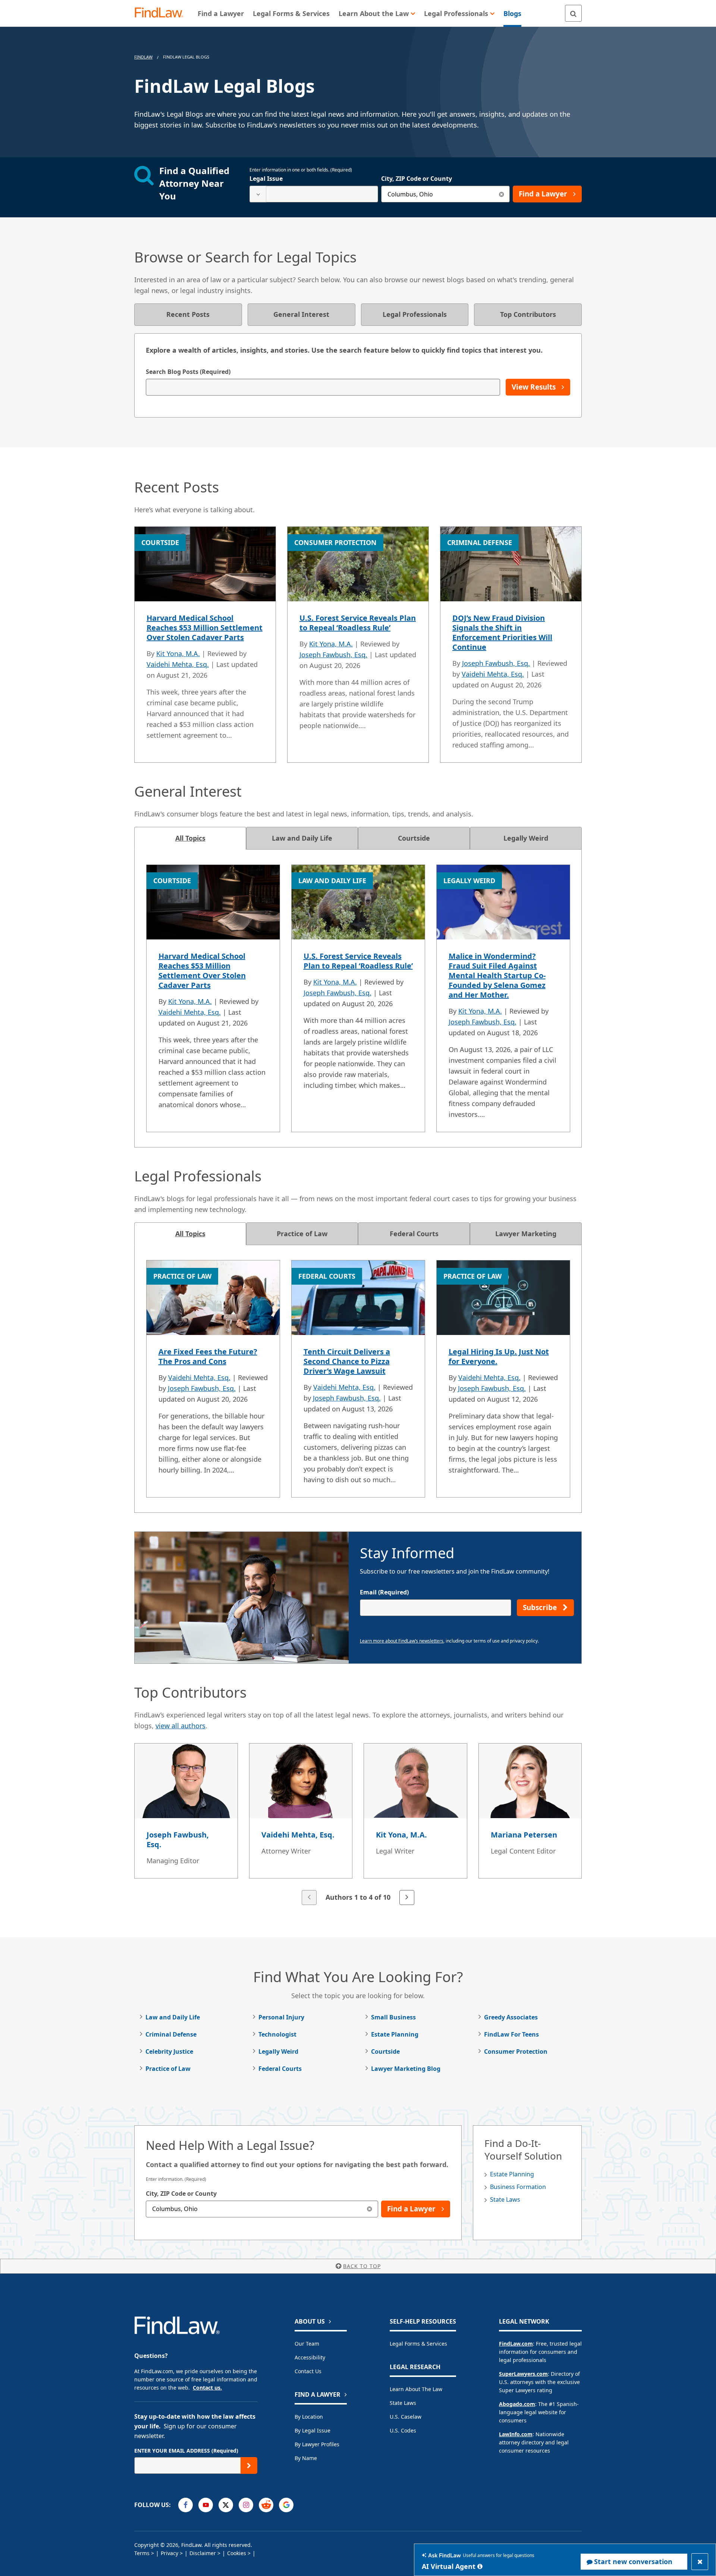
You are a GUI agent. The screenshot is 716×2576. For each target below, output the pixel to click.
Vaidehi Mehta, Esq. (178, 664)
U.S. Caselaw (406, 2417)
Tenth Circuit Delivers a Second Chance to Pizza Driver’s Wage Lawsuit (347, 1361)
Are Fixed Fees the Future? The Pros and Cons (208, 1356)
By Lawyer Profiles (317, 2444)
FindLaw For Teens (511, 2034)
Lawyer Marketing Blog (406, 2069)
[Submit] (249, 2465)
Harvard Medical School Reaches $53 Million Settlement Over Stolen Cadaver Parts (205, 628)
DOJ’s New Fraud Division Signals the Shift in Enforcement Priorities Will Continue (502, 632)
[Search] (573, 13)
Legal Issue (266, 179)
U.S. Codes (403, 2430)
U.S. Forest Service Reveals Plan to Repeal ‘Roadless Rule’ (358, 623)
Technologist (277, 2034)
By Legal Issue (313, 2430)
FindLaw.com (516, 2344)
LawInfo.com (516, 2434)
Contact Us (308, 2371)
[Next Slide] (407, 1898)
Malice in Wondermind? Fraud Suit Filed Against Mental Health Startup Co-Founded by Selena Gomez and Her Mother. (497, 975)
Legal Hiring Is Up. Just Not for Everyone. (499, 1356)
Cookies (237, 2553)
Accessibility (310, 2357)
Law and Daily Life (173, 2017)
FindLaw (143, 57)
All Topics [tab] (190, 838)
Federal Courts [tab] (414, 1234)
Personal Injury (281, 2017)
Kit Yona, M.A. (178, 654)
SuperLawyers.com (523, 2374)
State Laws (505, 2199)
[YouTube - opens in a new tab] (206, 2505)
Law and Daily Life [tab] (302, 838)
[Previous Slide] (309, 1898)
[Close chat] (700, 2562)
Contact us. (207, 2388)
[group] (358, 1825)
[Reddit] (266, 2505)
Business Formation (518, 2187)
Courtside (385, 2051)
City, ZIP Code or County (417, 179)
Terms (142, 2553)
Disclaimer (203, 2553)
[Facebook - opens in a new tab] (186, 2505)
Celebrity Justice (169, 2051)
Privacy (169, 2553)
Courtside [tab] (414, 838)
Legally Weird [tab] (526, 838)
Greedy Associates (511, 2017)
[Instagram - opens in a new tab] (246, 2505)
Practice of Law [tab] (302, 1234)
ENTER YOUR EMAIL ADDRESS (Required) (186, 2451)
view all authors (180, 1726)
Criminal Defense (171, 2034)
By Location (309, 2417)
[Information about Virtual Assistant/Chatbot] (480, 2566)
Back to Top (362, 2266)
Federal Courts (280, 2069)
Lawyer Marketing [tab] (526, 1234)
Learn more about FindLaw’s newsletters (402, 1641)
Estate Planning (395, 2034)
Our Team (307, 2344)
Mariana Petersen (524, 1835)
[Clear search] (501, 194)
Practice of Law (168, 2069)
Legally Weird (278, 2051)
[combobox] (314, 194)
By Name (306, 2458)
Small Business (393, 2017)
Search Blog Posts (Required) (188, 372)
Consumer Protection (516, 2051)
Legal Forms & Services (418, 2344)
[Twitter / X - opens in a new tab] (226, 2505)
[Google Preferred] (286, 2505)
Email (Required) (384, 1592)
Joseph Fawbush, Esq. (333, 655)
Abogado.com (517, 2404)
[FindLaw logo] (162, 13)
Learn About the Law (416, 2389)
